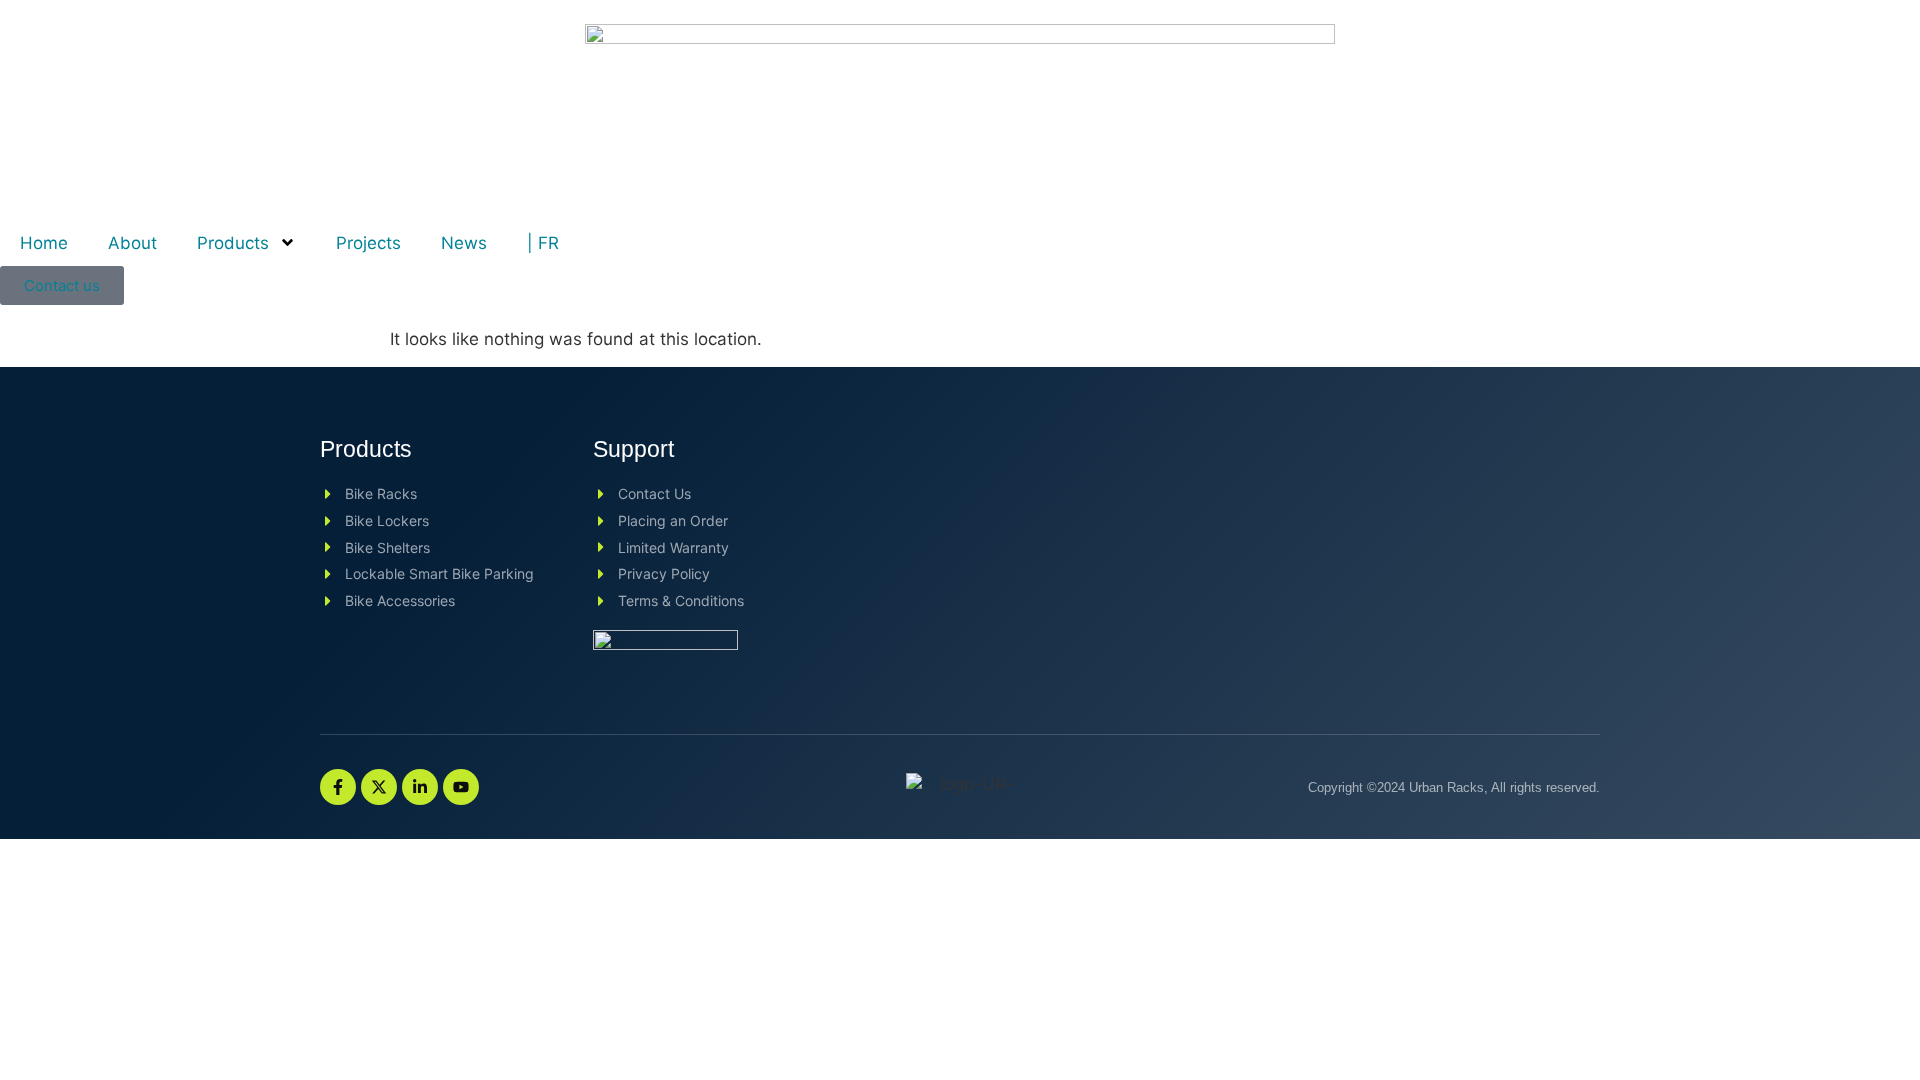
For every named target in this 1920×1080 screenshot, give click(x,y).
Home (44, 243)
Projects (368, 243)
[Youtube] (461, 787)
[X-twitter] (379, 787)
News (464, 243)
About (132, 243)
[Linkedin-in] (420, 787)
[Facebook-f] (338, 787)
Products (233, 243)
